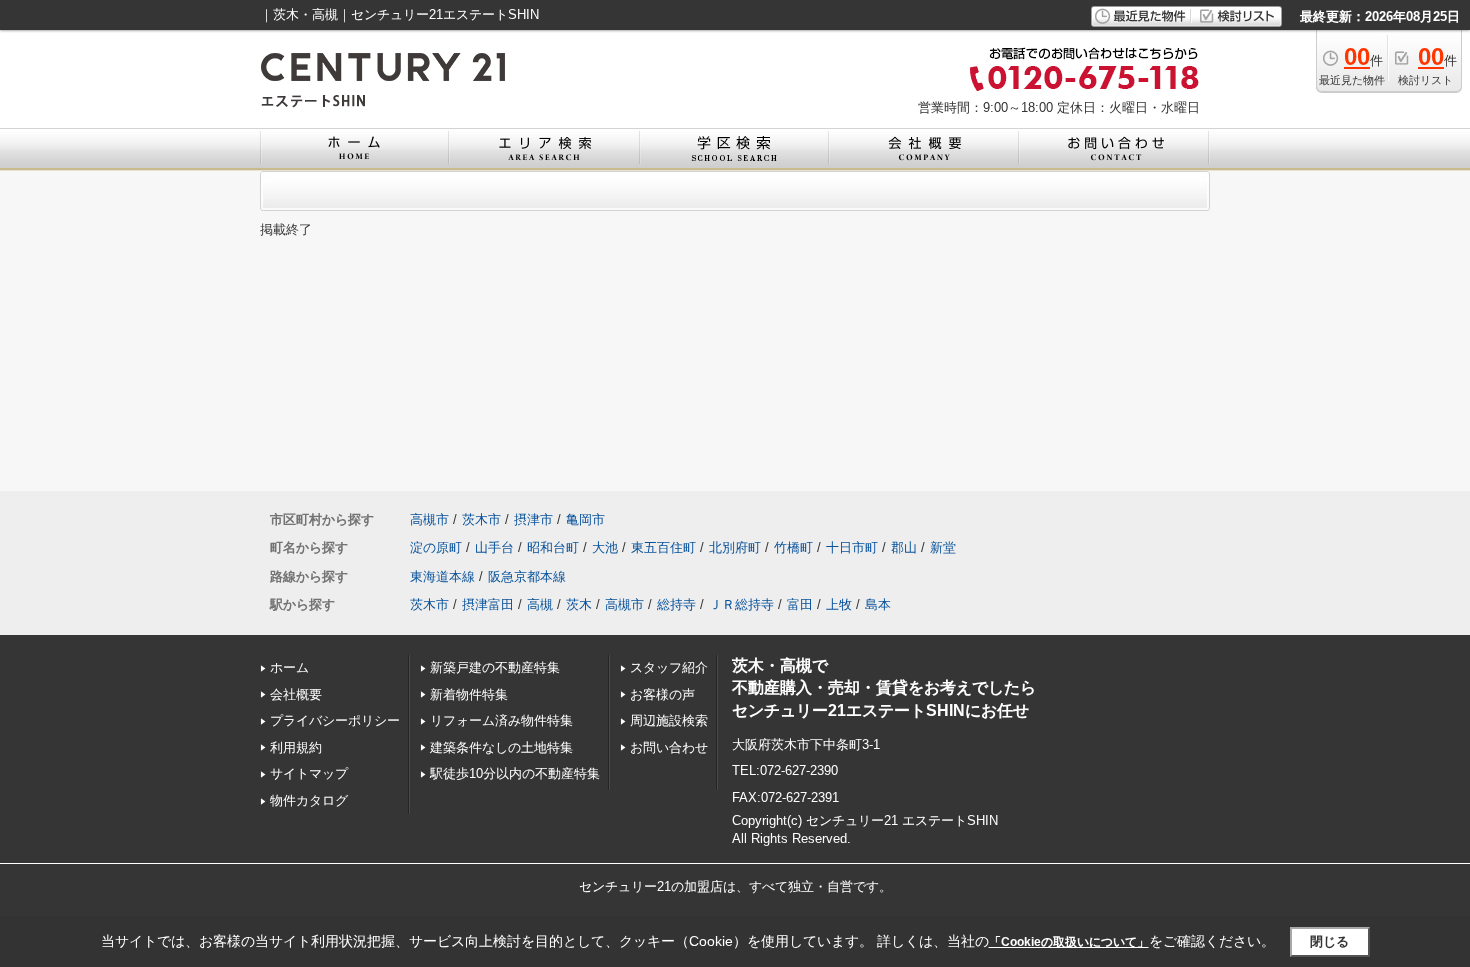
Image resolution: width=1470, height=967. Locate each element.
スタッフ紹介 (669, 667)
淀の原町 (436, 547)
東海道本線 (442, 576)
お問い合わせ (669, 747)
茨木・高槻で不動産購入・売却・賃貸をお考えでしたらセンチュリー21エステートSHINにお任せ (884, 688)
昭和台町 (553, 547)
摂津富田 (488, 604)
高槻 (540, 604)
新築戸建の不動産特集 (495, 667)
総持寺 (676, 604)
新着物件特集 (469, 694)
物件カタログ (309, 800)
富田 (800, 604)
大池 (605, 547)
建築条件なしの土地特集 (501, 747)
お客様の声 (662, 694)
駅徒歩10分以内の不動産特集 (515, 773)
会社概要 (296, 694)
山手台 (494, 547)
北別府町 (735, 547)
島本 (878, 604)
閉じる (1329, 941)
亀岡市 (585, 519)
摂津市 (533, 519)
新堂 (943, 547)
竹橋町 (793, 547)
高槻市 (429, 519)
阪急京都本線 (527, 576)
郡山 (904, 547)
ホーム (289, 667)
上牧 (839, 604)
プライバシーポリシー (335, 720)
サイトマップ (309, 773)
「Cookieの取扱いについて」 (1069, 942)
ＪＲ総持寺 (741, 604)
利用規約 (296, 747)
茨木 (579, 604)
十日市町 (852, 547)
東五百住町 (663, 547)
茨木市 (481, 519)
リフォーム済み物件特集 (501, 720)
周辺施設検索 (669, 720)
